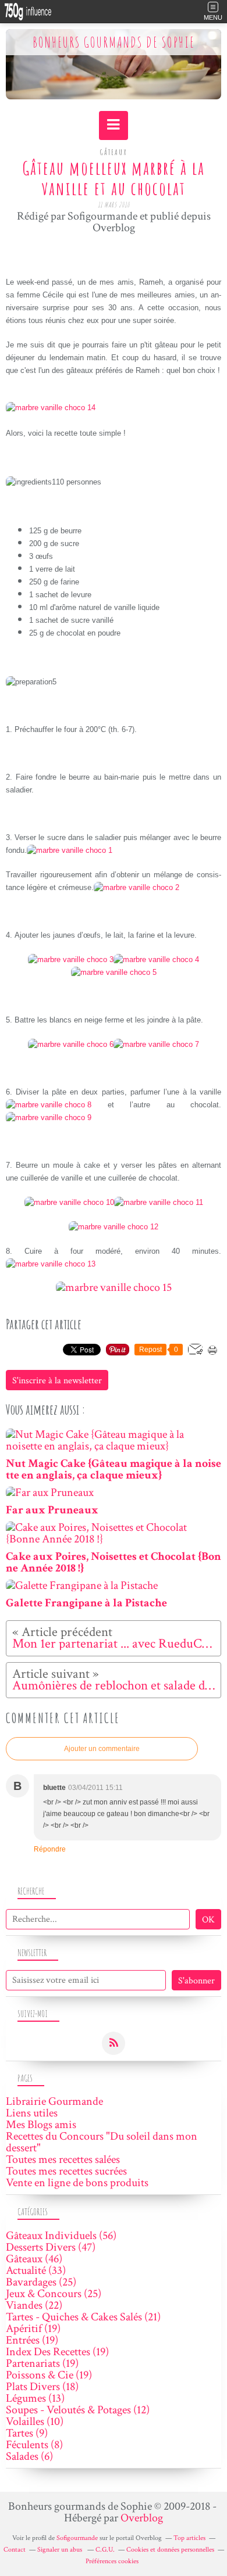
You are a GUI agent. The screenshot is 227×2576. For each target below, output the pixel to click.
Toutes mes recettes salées (63, 2159)
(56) (61, 2236)
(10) (35, 2421)
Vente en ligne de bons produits (77, 2183)
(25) (41, 2282)
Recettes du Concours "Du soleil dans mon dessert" (102, 2142)
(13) (35, 2398)
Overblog (142, 2518)
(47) (51, 2247)
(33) (36, 2270)
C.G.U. (105, 2550)
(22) (34, 2305)
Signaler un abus (61, 2550)
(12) (78, 2410)
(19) (33, 2329)
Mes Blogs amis (41, 2125)
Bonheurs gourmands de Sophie (114, 42)
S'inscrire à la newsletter (57, 1381)
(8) (34, 2445)
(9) (27, 2433)
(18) (42, 2387)
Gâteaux (114, 152)
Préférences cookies (112, 2561)
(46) (34, 2259)
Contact (15, 2550)
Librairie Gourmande (54, 2101)
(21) (83, 2317)
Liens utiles (32, 2113)
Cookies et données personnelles (170, 2550)
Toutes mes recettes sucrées (66, 2171)
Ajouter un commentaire (102, 1749)
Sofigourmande (77, 2538)
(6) (29, 2456)
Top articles (189, 2538)
